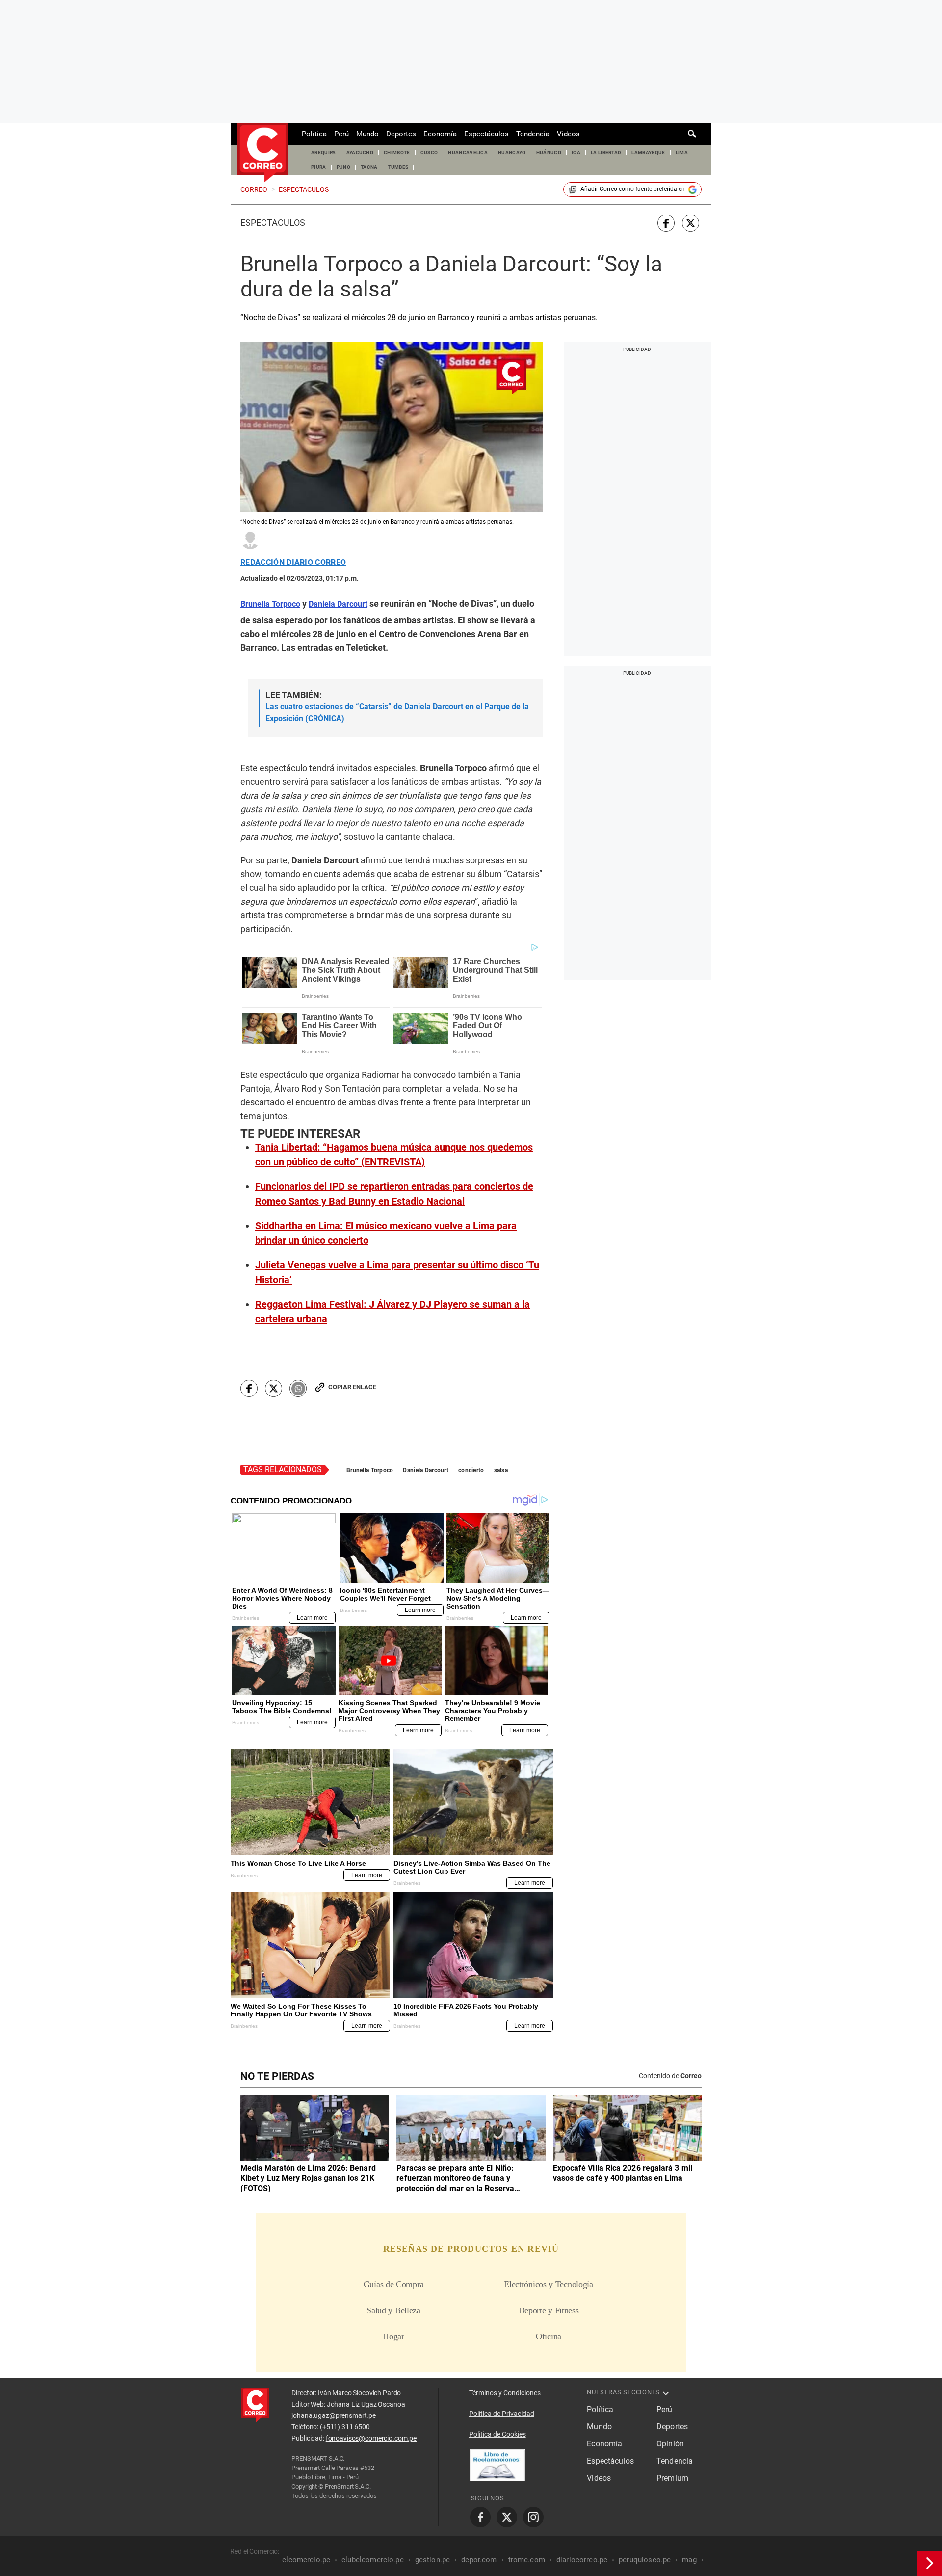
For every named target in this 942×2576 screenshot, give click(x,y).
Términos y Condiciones (505, 2393)
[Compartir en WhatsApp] (298, 1388)
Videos (568, 134)
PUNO (343, 167)
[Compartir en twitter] (691, 223)
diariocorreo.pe (582, 2560)
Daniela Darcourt (425, 1470)
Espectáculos (486, 134)
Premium (672, 2478)
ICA (576, 152)
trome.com (527, 2560)
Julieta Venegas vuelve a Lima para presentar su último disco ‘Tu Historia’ (397, 1272)
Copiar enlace (352, 1387)
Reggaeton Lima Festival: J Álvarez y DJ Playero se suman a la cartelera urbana (392, 1312)
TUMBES (398, 167)
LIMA (682, 152)
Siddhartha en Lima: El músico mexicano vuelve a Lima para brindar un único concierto (386, 1233)
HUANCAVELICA (468, 152)
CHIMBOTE (397, 152)
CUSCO (429, 152)
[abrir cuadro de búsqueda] (692, 134)
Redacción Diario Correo (293, 563)
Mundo (367, 134)
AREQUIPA (324, 152)
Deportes (401, 134)
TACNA (369, 167)
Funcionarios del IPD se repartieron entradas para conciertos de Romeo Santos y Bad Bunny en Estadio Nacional (394, 1194)
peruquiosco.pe (645, 2560)
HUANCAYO (512, 152)
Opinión (670, 2444)
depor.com (479, 2560)
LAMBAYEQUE (648, 152)
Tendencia (533, 134)
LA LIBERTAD (606, 152)
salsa (501, 1470)
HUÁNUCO (549, 152)
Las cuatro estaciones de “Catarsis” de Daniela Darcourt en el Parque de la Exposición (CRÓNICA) (397, 712)
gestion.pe (433, 2560)
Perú (341, 134)
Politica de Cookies (497, 2434)
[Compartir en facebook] (666, 223)
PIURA (319, 167)
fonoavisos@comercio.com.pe (371, 2438)
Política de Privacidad (502, 2414)
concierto (471, 1470)
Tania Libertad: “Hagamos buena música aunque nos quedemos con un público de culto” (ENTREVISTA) (394, 1154)
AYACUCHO (360, 152)
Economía (440, 134)
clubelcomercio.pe (373, 2560)
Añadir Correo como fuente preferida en (633, 189)
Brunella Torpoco (370, 1470)
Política (314, 134)
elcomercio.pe (306, 2560)
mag (689, 2560)
